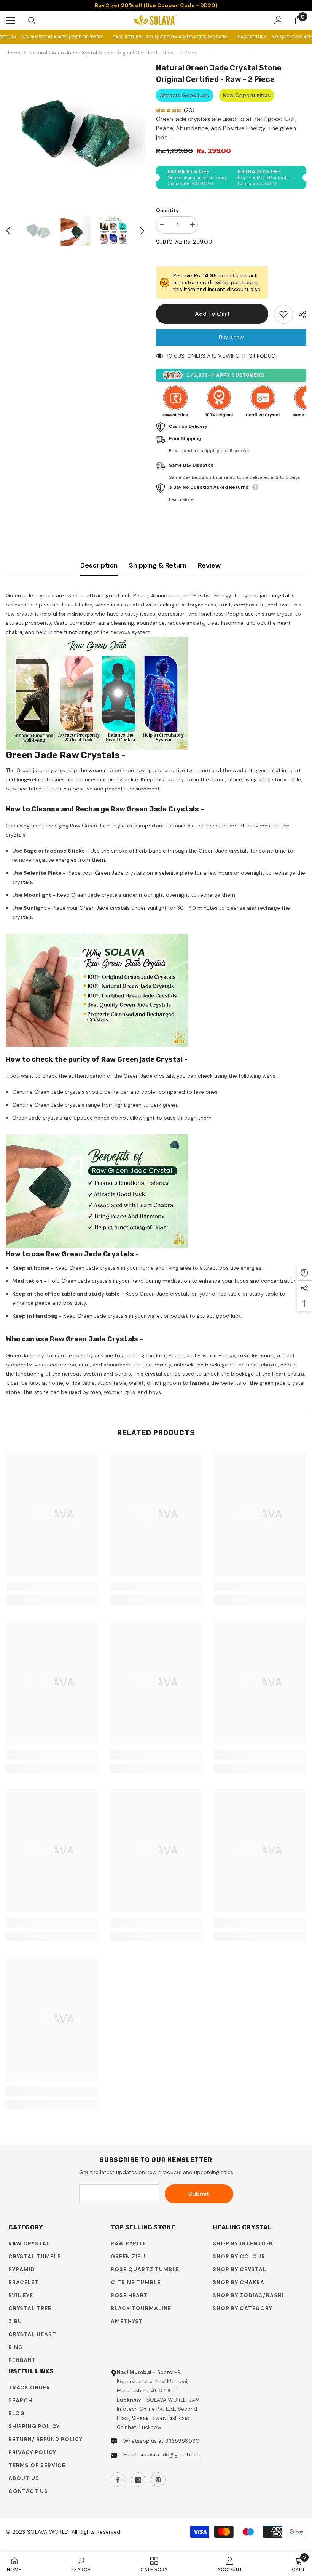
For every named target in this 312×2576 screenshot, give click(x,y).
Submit (199, 2194)
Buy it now (231, 337)
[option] (75, 132)
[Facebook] (118, 2480)
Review (209, 565)
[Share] (300, 315)
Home (13, 53)
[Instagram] (138, 2480)
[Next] (142, 231)
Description (99, 565)
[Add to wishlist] (283, 314)
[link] (52, 1586)
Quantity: (168, 210)
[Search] (32, 21)
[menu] (10, 20)
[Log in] (279, 20)
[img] (169, 110)
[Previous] (8, 231)
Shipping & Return (158, 565)
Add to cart (212, 314)
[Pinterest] (158, 2480)
